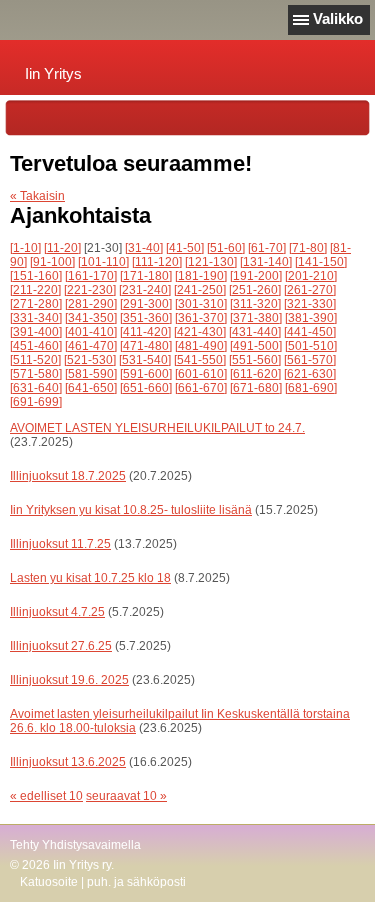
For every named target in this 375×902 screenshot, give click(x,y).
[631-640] (36, 388)
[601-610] (201, 374)
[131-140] (266, 262)
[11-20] (62, 248)
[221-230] (90, 290)
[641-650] (91, 388)
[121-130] (211, 262)
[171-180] (146, 276)
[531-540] (145, 360)
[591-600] (146, 374)
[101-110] (103, 262)
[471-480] (146, 346)
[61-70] (267, 248)
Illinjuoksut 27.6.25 (61, 646)
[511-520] (35, 360)
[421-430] (200, 332)
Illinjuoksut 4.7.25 (57, 612)
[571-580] (36, 374)
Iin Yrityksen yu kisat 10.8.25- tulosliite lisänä (131, 510)
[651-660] (146, 388)
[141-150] (321, 262)
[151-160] (36, 276)
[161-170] (91, 276)
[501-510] (311, 346)
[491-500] (256, 346)
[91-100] (52, 262)
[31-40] (144, 248)
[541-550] (200, 360)
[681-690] (311, 388)
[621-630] (310, 374)
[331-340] (36, 318)
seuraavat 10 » (126, 796)
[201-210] (311, 276)
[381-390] (311, 318)
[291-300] (146, 304)
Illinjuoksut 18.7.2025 (68, 476)
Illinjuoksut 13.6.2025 (68, 762)
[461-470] (91, 346)
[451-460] (36, 346)
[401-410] (91, 332)
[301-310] (201, 304)
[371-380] (256, 318)
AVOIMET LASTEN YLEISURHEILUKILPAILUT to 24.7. (157, 428)
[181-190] (201, 276)
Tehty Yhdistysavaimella (75, 845)
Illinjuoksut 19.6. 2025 (69, 680)
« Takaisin (37, 196)
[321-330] (310, 304)
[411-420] (145, 332)
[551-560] (255, 360)
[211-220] (35, 290)
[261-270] (310, 290)
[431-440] (255, 332)
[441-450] (310, 332)
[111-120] (157, 262)
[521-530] (90, 360)
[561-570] (310, 360)
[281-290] (91, 304)
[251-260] (255, 290)
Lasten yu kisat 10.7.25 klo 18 (90, 578)
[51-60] (226, 248)
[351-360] (146, 318)
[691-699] (36, 402)
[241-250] (200, 290)
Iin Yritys (53, 73)
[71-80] (308, 248)
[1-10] (25, 248)
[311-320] (255, 304)
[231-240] (145, 290)
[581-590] (91, 374)
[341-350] (91, 318)
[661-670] (201, 388)
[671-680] (256, 388)
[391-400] (36, 332)
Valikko (338, 18)
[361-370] (201, 318)
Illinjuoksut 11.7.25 (60, 544)
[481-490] (201, 346)
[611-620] (255, 374)
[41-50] (185, 248)
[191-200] (256, 276)
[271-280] (36, 304)
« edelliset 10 (46, 796)
